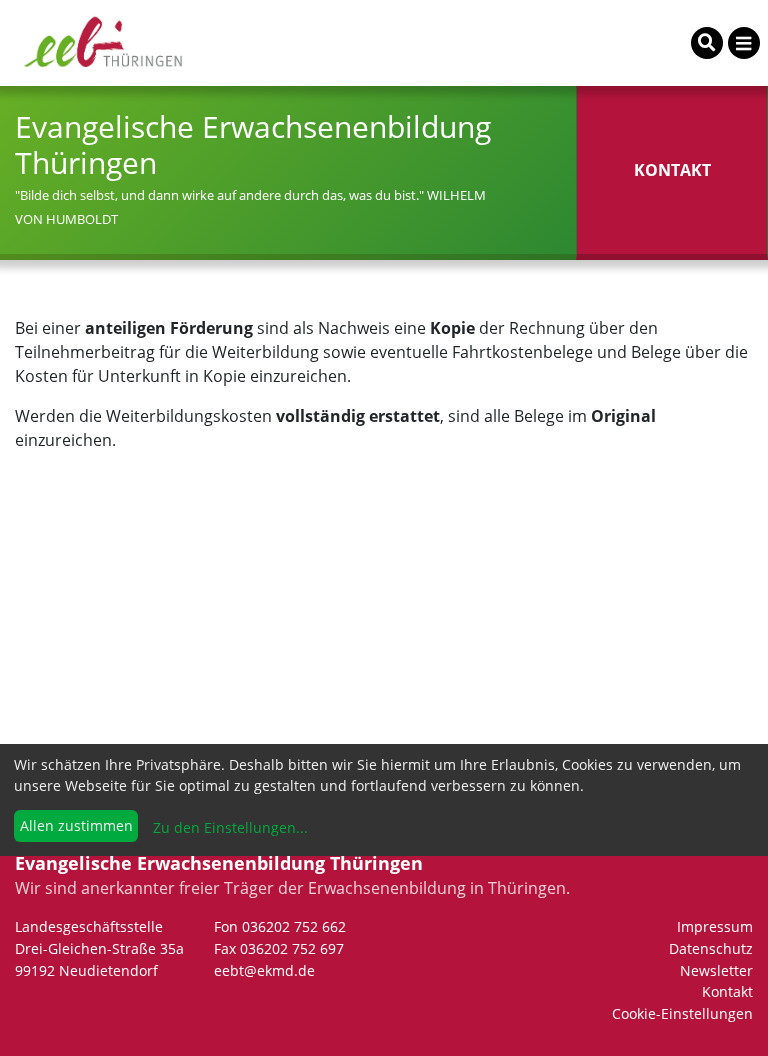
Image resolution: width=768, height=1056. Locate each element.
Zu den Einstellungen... (228, 827)
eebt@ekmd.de (264, 970)
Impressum (715, 926)
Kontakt (727, 991)
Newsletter (716, 970)
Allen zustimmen (76, 825)
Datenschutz (711, 948)
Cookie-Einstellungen (682, 1013)
